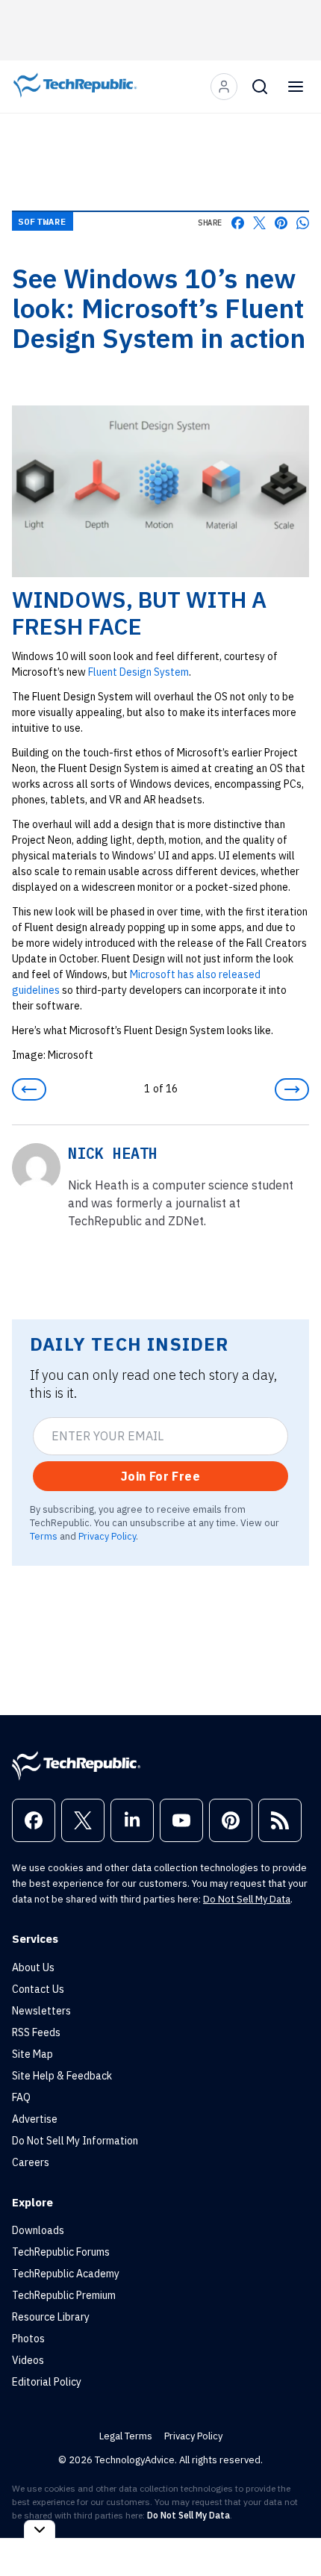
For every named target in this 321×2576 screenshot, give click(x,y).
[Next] (292, 1089)
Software (43, 221)
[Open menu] (296, 87)
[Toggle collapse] (40, 2529)
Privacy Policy (107, 1536)
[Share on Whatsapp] (303, 223)
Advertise (35, 2119)
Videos (28, 2360)
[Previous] (29, 1089)
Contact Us (38, 1989)
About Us (33, 1967)
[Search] (260, 87)
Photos (28, 2339)
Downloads (38, 2230)
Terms (44, 1536)
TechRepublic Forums (61, 2252)
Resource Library (51, 2317)
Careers (31, 2162)
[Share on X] (259, 223)
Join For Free (160, 1476)
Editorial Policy (47, 2382)
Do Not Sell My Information (75, 2141)
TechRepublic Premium (64, 2295)
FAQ (21, 2097)
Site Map (32, 2054)
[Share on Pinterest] (281, 223)
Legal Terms (126, 2436)
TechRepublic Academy (66, 2274)
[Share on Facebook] (238, 223)
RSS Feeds (36, 2032)
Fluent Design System (138, 672)
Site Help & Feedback (62, 2076)
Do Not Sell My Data (247, 1899)
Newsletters (41, 2011)
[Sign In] (224, 87)
